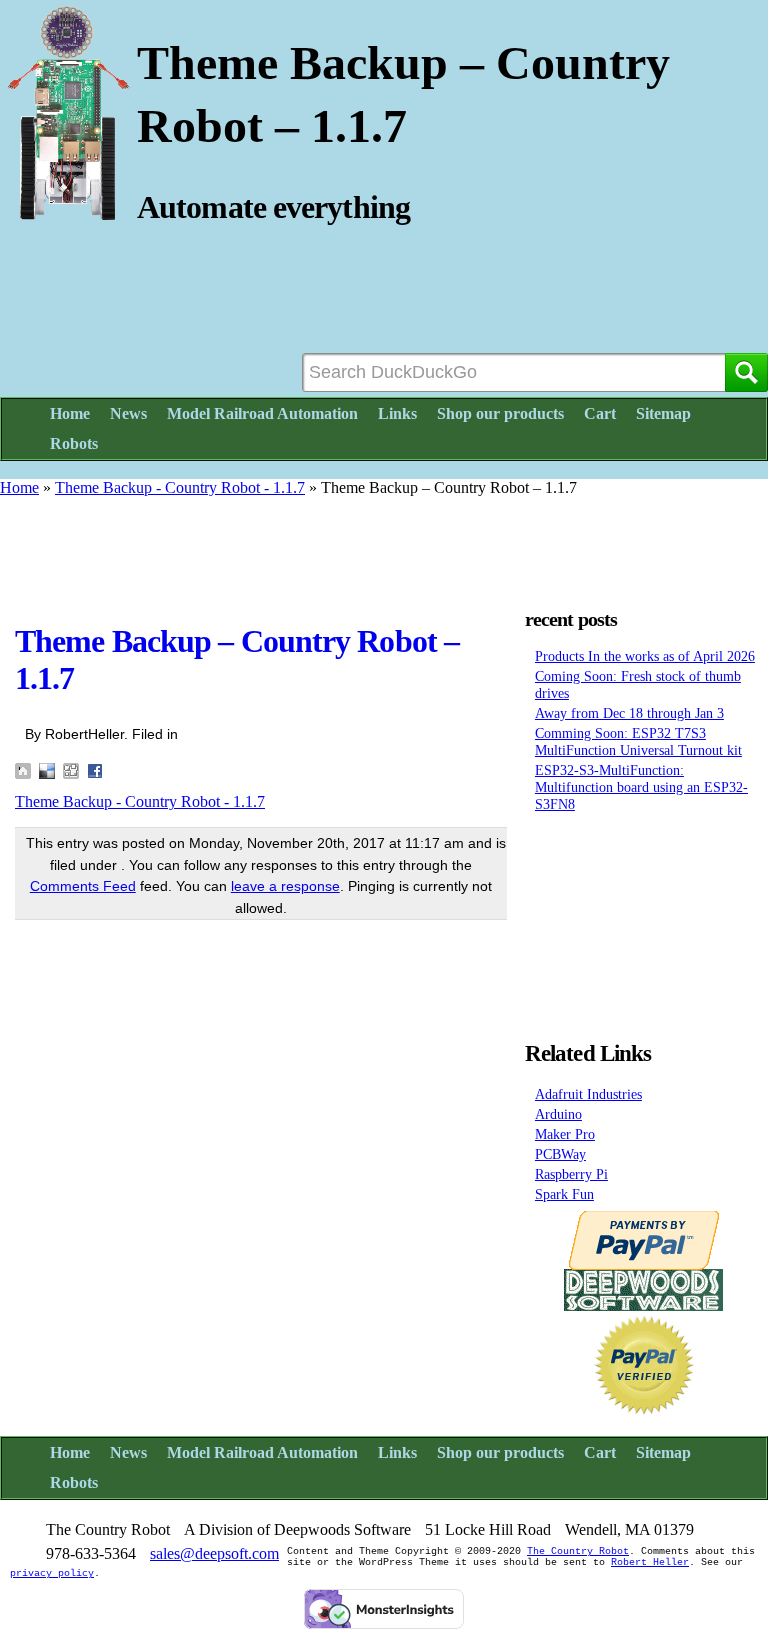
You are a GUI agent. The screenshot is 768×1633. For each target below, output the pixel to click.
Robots (74, 443)
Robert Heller (650, 1562)
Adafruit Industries (588, 1094)
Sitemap (663, 413)
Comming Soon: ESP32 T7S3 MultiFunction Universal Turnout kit (638, 741)
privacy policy (52, 1573)
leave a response (285, 886)
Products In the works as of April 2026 (645, 656)
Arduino (558, 1114)
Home (70, 413)
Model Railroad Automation (262, 413)
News (128, 413)
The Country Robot (578, 1551)
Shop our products (500, 413)
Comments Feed (83, 886)
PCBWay (560, 1154)
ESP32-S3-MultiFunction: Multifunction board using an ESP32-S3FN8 (641, 787)
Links (397, 413)
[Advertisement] (384, 542)
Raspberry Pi (571, 1174)
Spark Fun (564, 1194)
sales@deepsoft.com (214, 1553)
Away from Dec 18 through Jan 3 (629, 713)
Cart (600, 413)
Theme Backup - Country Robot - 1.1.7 (180, 487)
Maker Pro (565, 1134)
